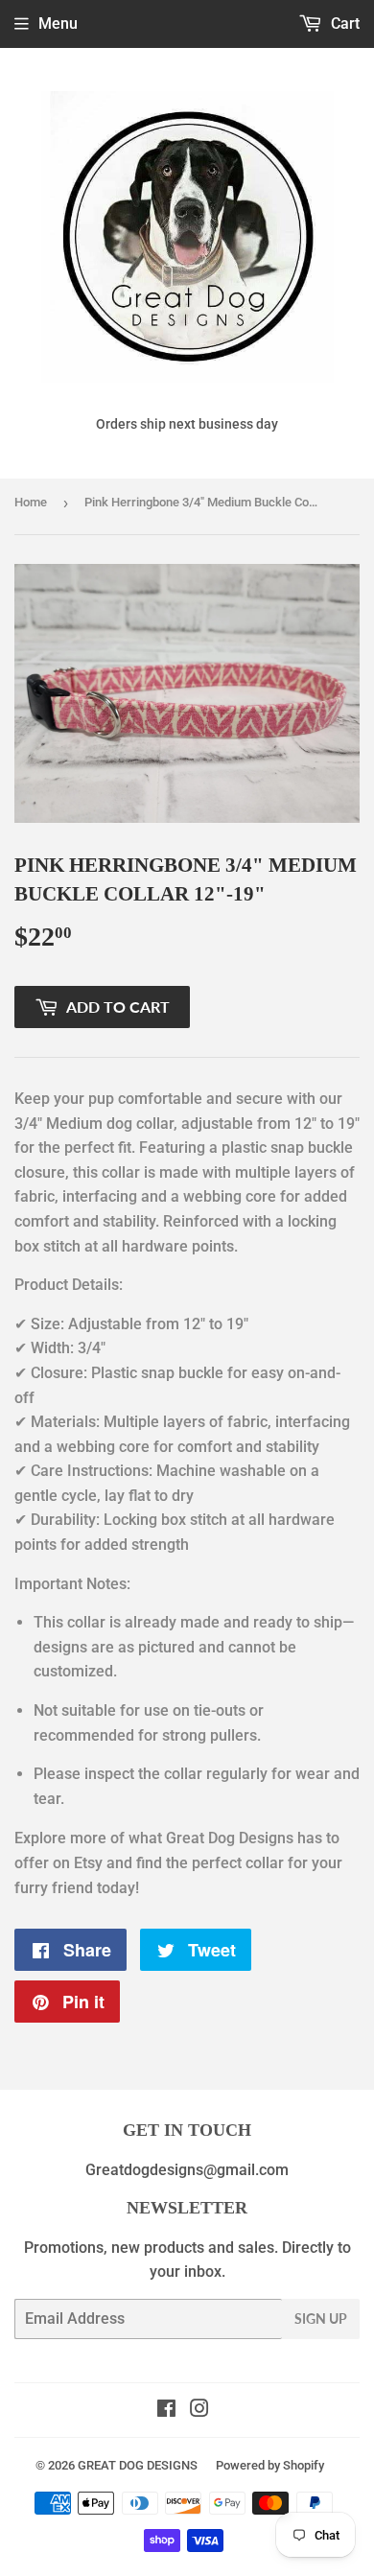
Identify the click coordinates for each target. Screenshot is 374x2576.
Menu (58, 23)
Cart (343, 23)
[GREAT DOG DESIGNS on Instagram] (199, 2411)
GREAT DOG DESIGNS (138, 2465)
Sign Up (321, 2318)
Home (31, 502)
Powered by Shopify (270, 2465)
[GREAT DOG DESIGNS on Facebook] (166, 2411)
